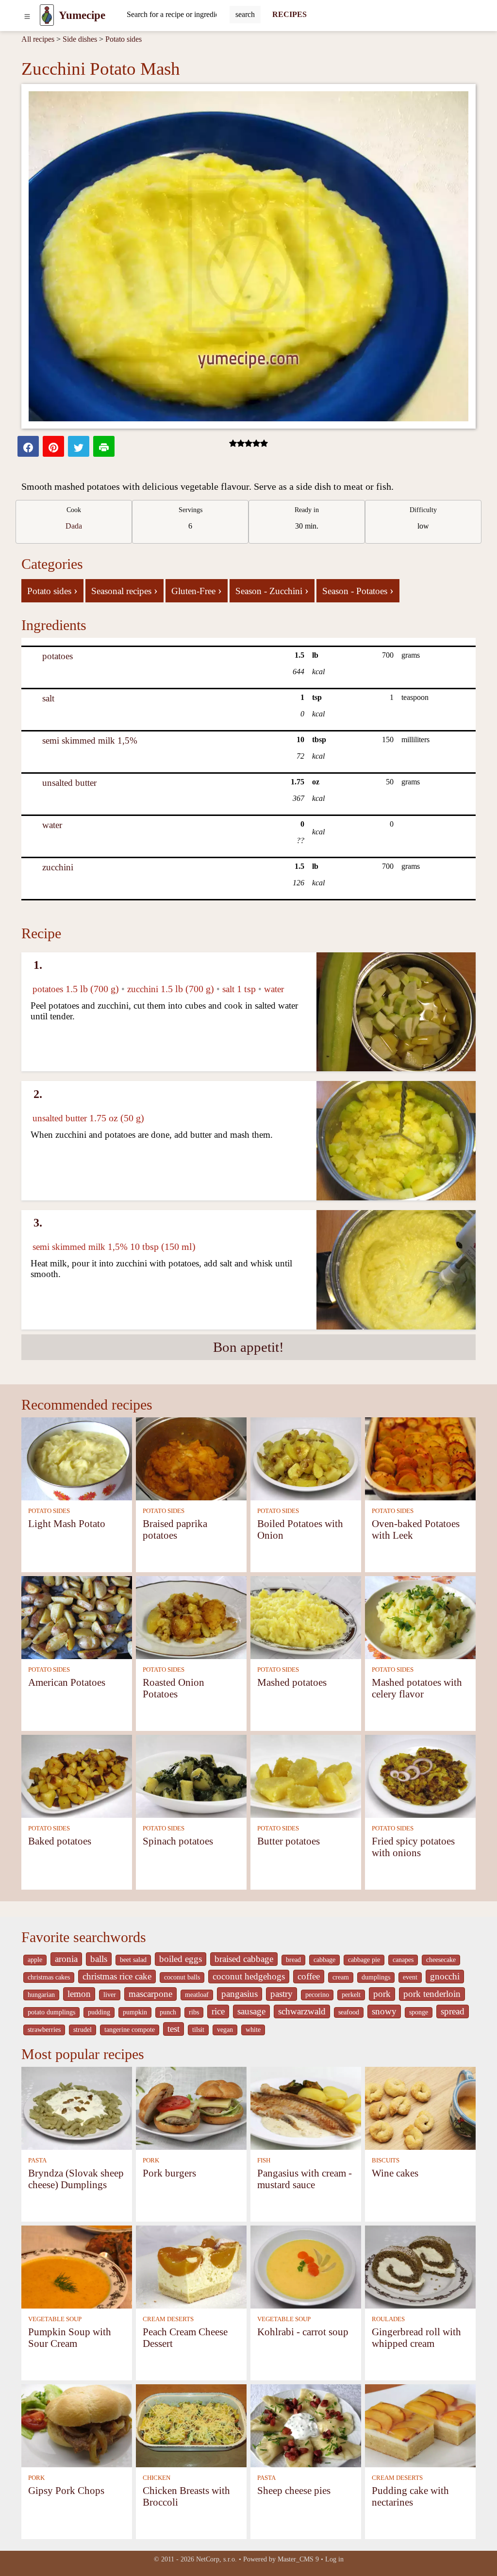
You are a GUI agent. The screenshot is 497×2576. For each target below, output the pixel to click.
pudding (99, 2012)
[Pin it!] (53, 446)
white (253, 2030)
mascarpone (150, 1994)
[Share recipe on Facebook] (28, 446)
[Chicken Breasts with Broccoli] (191, 2425)
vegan (225, 2030)
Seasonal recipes (124, 590)
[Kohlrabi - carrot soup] (306, 2266)
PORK (151, 2161)
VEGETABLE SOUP (55, 2319)
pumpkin (135, 2012)
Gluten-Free (197, 590)
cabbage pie (364, 1960)
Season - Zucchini (272, 590)
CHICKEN (157, 2478)
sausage (251, 2011)
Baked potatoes (60, 1841)
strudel (83, 2030)
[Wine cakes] (420, 2107)
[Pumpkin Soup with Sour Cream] (77, 2266)
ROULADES (388, 2319)
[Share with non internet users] (104, 446)
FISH (264, 2161)
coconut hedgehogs (249, 1976)
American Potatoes (67, 1682)
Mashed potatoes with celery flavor (417, 1688)
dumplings (376, 1977)
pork (382, 1994)
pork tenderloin (432, 1994)
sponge (419, 2012)
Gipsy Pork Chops (66, 2490)
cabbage (324, 1960)
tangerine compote (130, 2030)
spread (453, 2011)
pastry (282, 1994)
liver (110, 1995)
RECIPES (290, 14)
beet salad (133, 1960)
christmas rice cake (117, 1976)
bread (293, 1960)
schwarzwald (302, 2011)
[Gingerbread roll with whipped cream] (420, 2266)
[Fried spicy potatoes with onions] (420, 1775)
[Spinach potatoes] (191, 1775)
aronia (66, 1959)
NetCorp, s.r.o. (216, 2559)
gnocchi (445, 1976)
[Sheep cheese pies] (306, 2425)
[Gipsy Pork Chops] (77, 2425)
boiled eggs (181, 1959)
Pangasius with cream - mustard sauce (305, 2179)
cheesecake (441, 1960)
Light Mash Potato (67, 1523)
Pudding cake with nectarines (410, 2496)
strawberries (44, 2030)
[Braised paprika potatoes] (191, 1458)
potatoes (58, 656)
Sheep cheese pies (294, 2490)
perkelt (351, 1995)
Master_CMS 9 (298, 2559)
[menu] (27, 15)
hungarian (41, 1995)
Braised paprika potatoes (175, 1529)
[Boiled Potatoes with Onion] (306, 1458)
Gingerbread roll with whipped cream (416, 2337)
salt (48, 698)
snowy (384, 2011)
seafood (349, 2012)
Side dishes (80, 39)
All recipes (38, 39)
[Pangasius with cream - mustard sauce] (306, 2107)
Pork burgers (169, 2173)
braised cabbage (244, 1959)
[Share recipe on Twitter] (79, 446)
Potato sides (124, 39)
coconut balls (182, 1977)
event (410, 1977)
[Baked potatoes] (77, 1775)
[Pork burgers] (191, 2107)
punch (168, 2012)
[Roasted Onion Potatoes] (191, 1617)
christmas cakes (49, 1977)
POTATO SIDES (49, 1511)
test (174, 2029)
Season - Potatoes (358, 590)
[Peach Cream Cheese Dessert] (191, 2266)
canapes (403, 1960)
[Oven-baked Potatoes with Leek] (420, 1458)
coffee (309, 1976)
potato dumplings (51, 2012)
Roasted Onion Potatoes (174, 1688)
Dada (74, 526)
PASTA (37, 2161)
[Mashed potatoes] (306, 1617)
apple (35, 1960)
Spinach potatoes (178, 1841)
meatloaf (197, 1995)
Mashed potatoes (292, 1682)
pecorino (317, 1995)
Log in (334, 2559)
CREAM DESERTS (168, 2319)
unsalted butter (69, 783)
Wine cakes (395, 2173)
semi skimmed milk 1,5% (90, 740)
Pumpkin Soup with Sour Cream (70, 2337)
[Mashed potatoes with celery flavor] (420, 1617)
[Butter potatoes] (306, 1775)
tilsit (198, 2030)
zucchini (58, 867)
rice (218, 2011)
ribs (194, 2012)
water (52, 825)
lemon (79, 1994)
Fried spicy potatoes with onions (413, 1847)
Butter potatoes (289, 1841)
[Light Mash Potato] (77, 1458)
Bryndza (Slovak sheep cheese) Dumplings (76, 2179)
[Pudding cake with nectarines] (420, 2425)
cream (341, 1977)
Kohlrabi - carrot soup (303, 2332)
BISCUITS (386, 2161)
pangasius (240, 1994)
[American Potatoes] (77, 1617)
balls (99, 1959)
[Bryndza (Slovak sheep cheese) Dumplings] (77, 2107)
